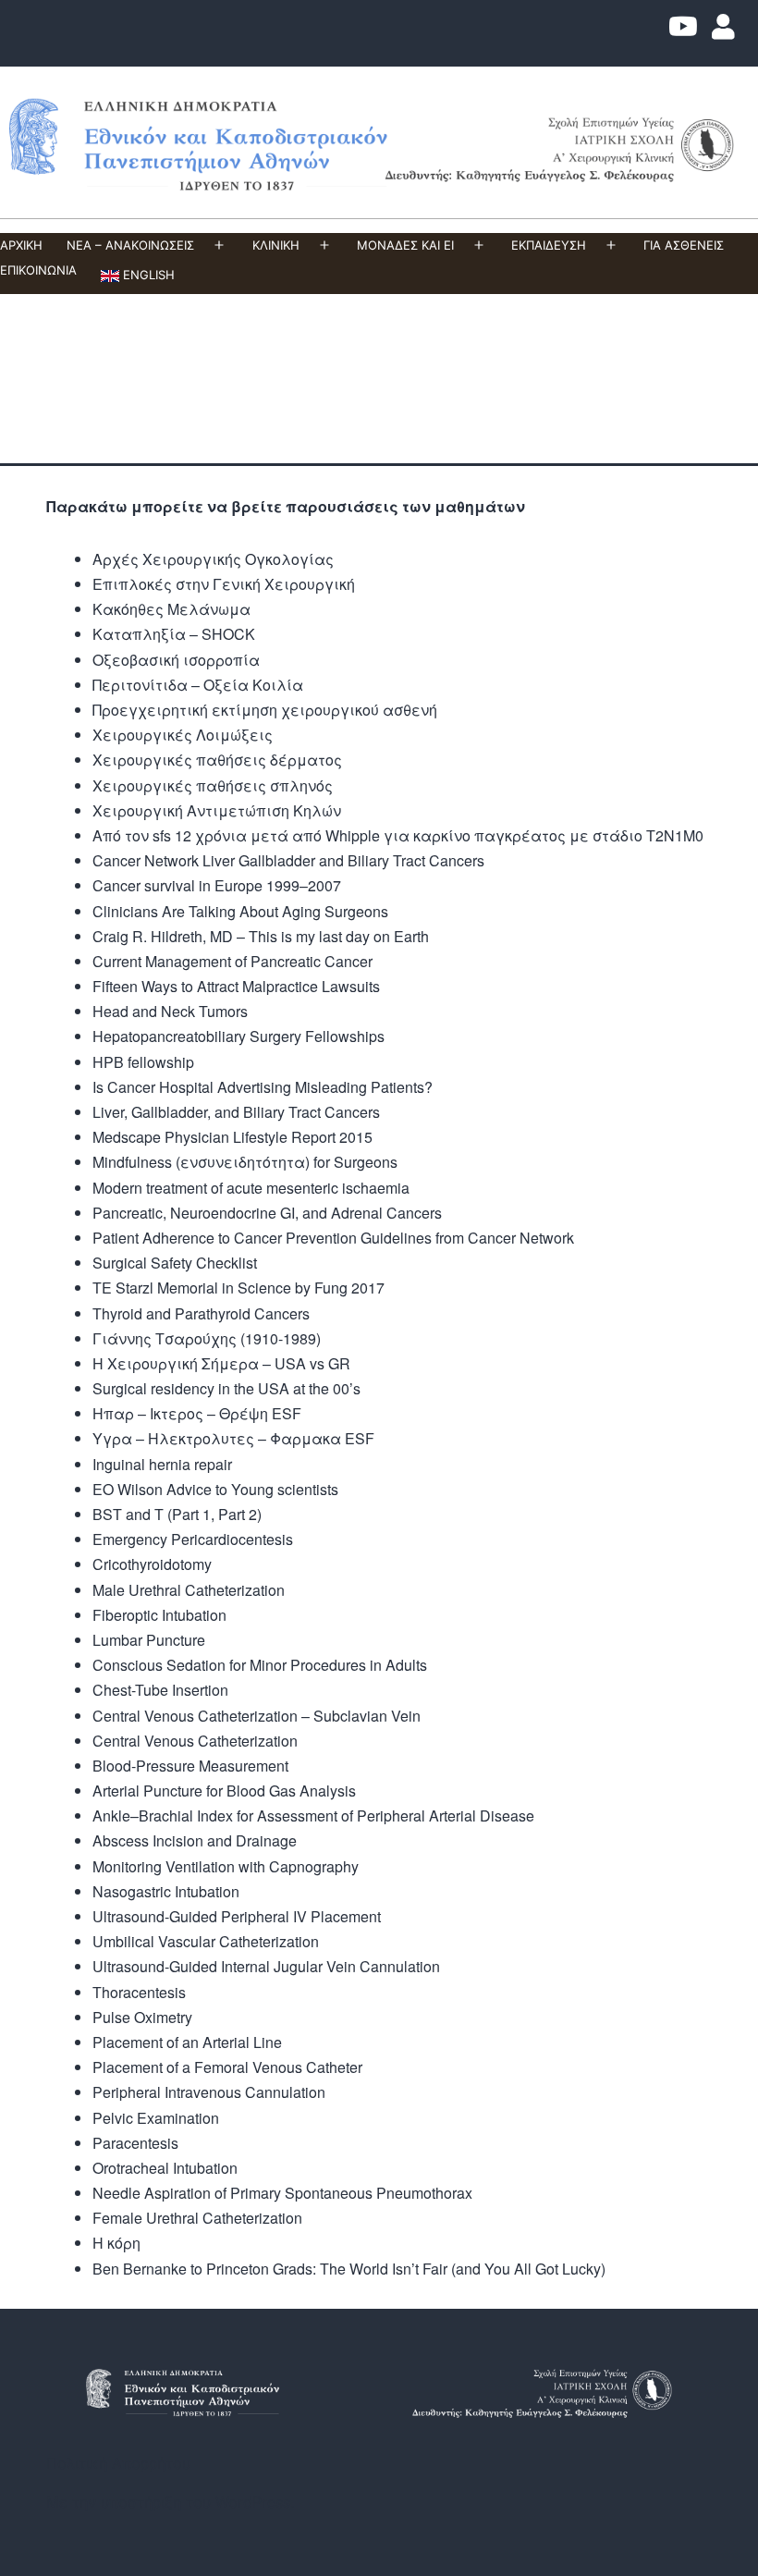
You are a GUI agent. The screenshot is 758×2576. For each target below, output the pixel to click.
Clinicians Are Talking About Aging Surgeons (240, 911)
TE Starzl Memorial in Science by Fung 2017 (238, 1288)
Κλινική (276, 245)
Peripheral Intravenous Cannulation (209, 2092)
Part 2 (238, 1514)
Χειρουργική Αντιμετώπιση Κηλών (217, 810)
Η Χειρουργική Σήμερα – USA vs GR (221, 1363)
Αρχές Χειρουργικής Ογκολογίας (213, 559)
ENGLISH (147, 275)
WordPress (253, 2502)
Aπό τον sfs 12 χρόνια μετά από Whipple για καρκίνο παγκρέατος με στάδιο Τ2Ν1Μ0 (398, 835)
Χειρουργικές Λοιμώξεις (183, 735)
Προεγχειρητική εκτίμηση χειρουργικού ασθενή (265, 710)
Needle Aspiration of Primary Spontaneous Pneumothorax (282, 2193)
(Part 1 (189, 1514)
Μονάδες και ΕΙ (405, 245)
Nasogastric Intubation (166, 1891)
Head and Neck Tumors (170, 1011)
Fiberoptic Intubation (159, 1615)
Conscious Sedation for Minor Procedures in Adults (260, 1665)
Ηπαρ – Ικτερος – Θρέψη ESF (197, 1413)
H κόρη (116, 2243)
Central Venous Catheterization (195, 1741)
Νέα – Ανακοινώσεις (130, 245)
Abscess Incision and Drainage (195, 1840)
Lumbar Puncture (149, 1640)
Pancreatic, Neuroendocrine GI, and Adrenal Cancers (267, 1213)
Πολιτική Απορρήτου (118, 2463)
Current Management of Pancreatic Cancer (232, 961)
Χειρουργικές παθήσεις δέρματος (217, 760)
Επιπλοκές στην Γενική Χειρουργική (224, 584)
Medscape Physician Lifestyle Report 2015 (232, 1137)
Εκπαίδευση (549, 245)
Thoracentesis (139, 1992)
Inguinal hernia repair (162, 1464)
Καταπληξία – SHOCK (174, 634)
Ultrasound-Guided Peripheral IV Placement (237, 1916)
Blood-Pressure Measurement (190, 1766)
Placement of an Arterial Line (187, 2042)
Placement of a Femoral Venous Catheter (227, 2067)
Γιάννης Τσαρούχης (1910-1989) (207, 1338)
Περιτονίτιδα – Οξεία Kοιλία (198, 685)
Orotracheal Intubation (165, 2168)
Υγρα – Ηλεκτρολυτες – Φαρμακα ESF (233, 1438)
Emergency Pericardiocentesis (193, 1539)
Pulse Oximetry (142, 2017)
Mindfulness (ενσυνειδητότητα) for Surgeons (245, 1162)
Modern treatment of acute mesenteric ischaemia (251, 1188)
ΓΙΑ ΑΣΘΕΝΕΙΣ (684, 245)
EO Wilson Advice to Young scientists (215, 1489)
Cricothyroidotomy (152, 1564)
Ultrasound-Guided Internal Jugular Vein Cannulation (266, 1966)
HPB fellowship (143, 1062)
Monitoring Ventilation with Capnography (226, 1866)
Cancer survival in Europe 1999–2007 (217, 885)
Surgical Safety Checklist (175, 1263)
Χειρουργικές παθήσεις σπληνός (213, 785)
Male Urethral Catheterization (189, 1590)
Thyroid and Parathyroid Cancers (201, 1313)
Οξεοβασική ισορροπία (176, 660)
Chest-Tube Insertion (160, 1690)
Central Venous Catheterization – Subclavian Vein (257, 1716)
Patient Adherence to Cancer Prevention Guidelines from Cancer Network (333, 1238)
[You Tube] (683, 31)
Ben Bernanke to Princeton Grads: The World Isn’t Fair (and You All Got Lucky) (349, 2269)
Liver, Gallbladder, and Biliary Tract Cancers (236, 1112)
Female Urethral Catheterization (197, 2218)
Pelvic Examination (156, 2118)
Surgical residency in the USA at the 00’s (226, 1388)
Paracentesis (135, 2143)
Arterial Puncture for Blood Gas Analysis (224, 1791)
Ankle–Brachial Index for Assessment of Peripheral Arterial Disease (313, 1815)
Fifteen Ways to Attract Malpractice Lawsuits (236, 986)
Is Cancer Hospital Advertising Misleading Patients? (263, 1087)
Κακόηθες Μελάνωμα (171, 609)
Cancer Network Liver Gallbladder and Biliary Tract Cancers (288, 860)
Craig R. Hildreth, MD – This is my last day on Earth (261, 936)
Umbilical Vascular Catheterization (206, 1941)
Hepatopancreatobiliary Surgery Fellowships (238, 1036)
